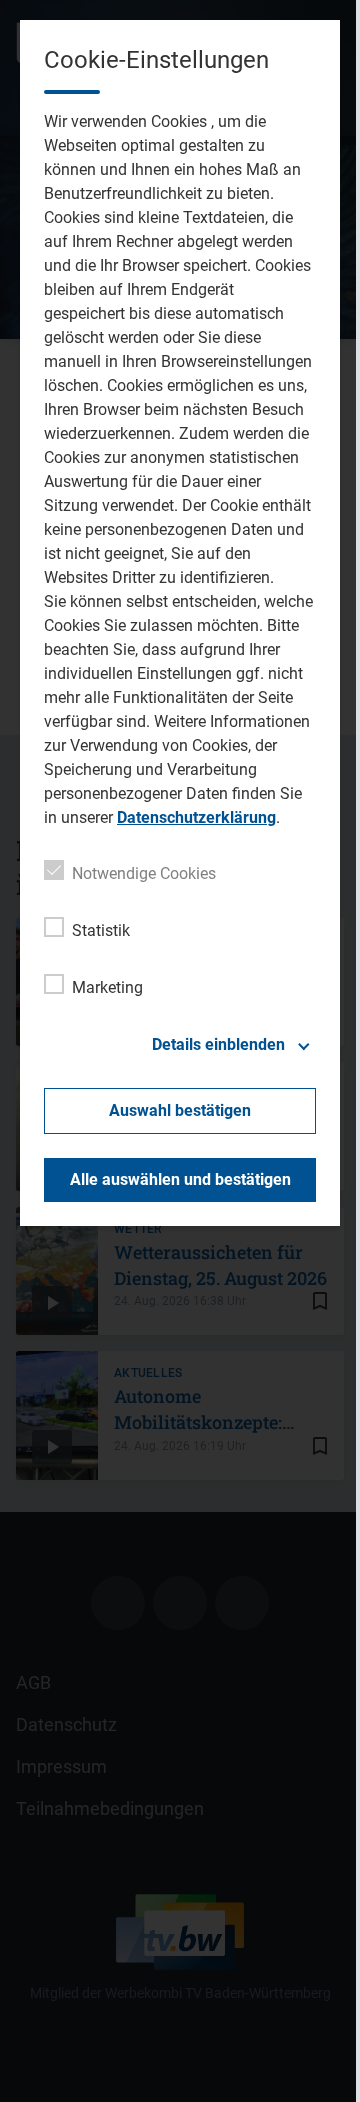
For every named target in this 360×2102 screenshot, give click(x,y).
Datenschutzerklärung (196, 817)
